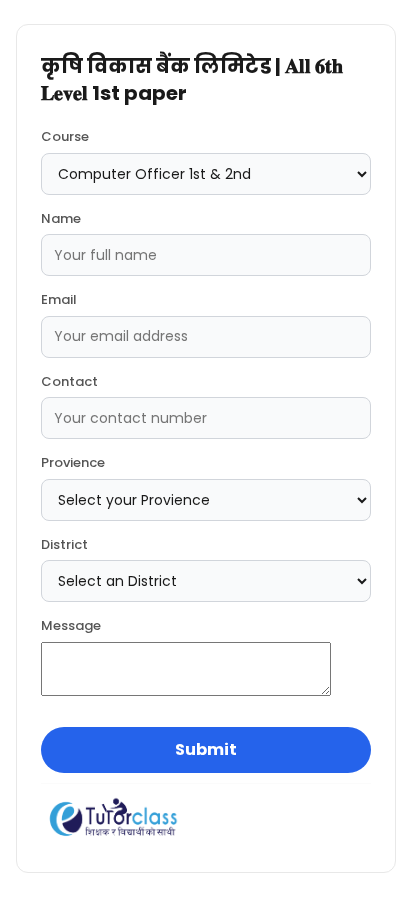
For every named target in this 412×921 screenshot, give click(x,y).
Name (61, 218)
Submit (206, 749)
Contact (69, 381)
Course (65, 136)
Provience (73, 462)
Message (71, 625)
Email (59, 299)
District (64, 544)
